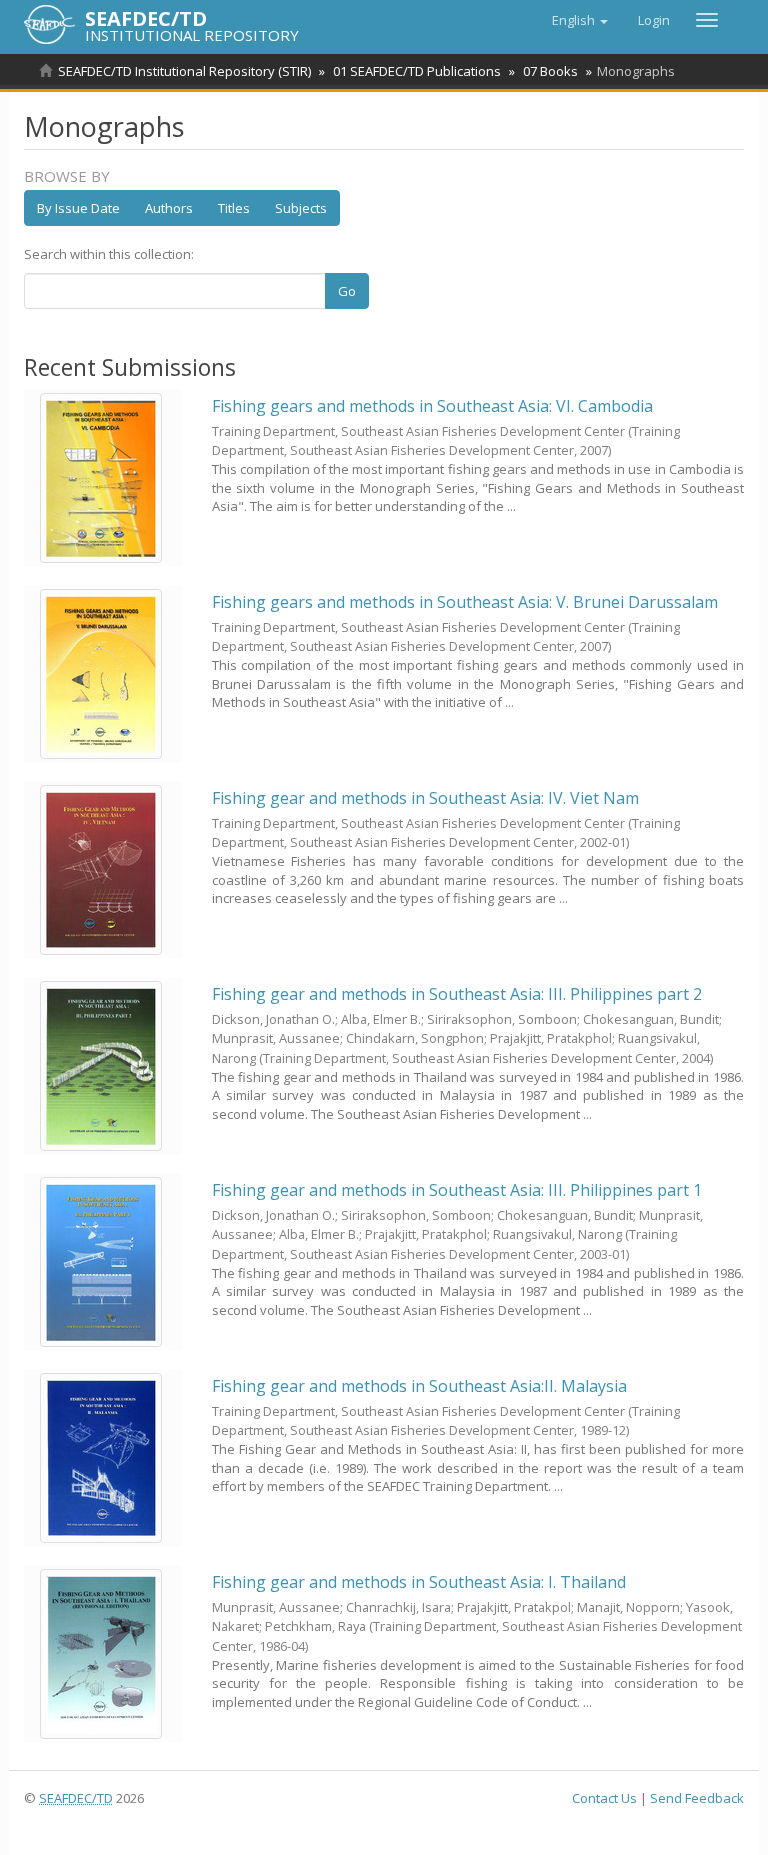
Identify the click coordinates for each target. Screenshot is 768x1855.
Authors (169, 208)
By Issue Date (78, 208)
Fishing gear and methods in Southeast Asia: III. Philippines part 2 (457, 994)
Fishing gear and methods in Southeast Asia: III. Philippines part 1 (457, 1190)
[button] (580, 20)
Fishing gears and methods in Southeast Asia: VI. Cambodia (432, 406)
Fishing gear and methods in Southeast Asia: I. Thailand (419, 1582)
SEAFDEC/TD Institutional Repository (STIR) (184, 71)
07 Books (550, 71)
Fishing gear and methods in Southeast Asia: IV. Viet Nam (425, 798)
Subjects (301, 208)
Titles (234, 208)
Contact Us (604, 1798)
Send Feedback (697, 1798)
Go (347, 291)
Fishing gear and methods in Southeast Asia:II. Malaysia (419, 1386)
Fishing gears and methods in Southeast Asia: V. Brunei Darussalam (465, 602)
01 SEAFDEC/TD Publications (417, 71)
